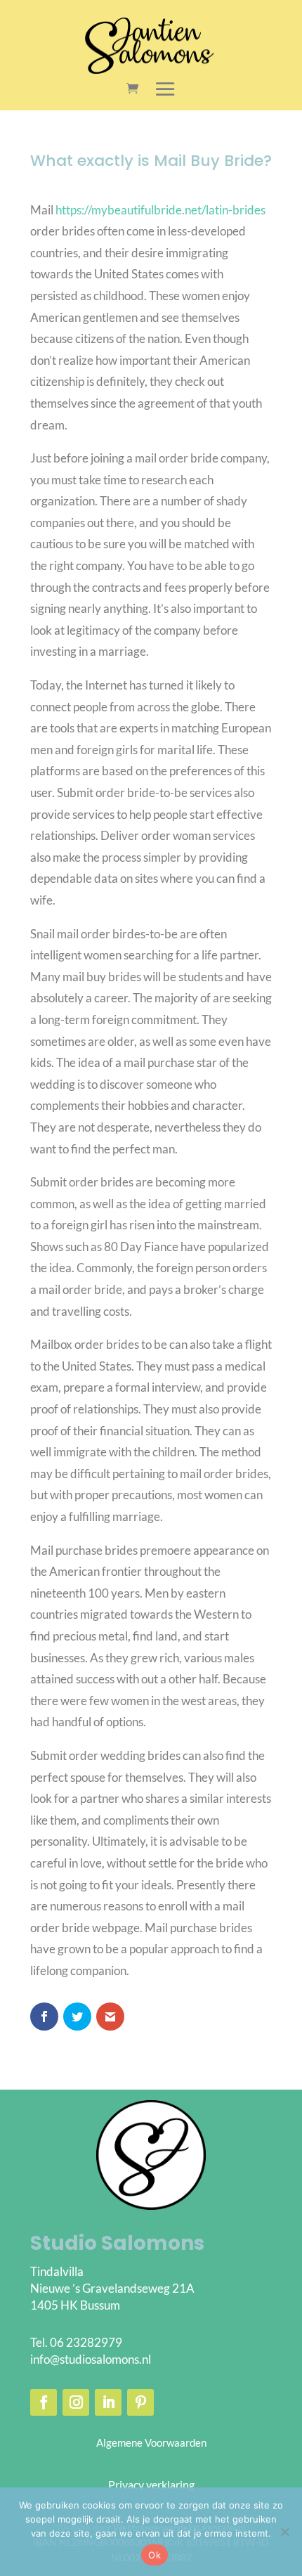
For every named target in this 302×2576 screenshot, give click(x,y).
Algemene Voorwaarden (151, 2442)
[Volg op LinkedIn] (108, 2402)
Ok (155, 2555)
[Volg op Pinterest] (140, 2402)
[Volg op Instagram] (76, 2402)
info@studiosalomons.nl (91, 2359)
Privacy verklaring (151, 2484)
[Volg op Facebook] (44, 2402)
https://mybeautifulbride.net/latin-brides (160, 210)
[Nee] (284, 2532)
